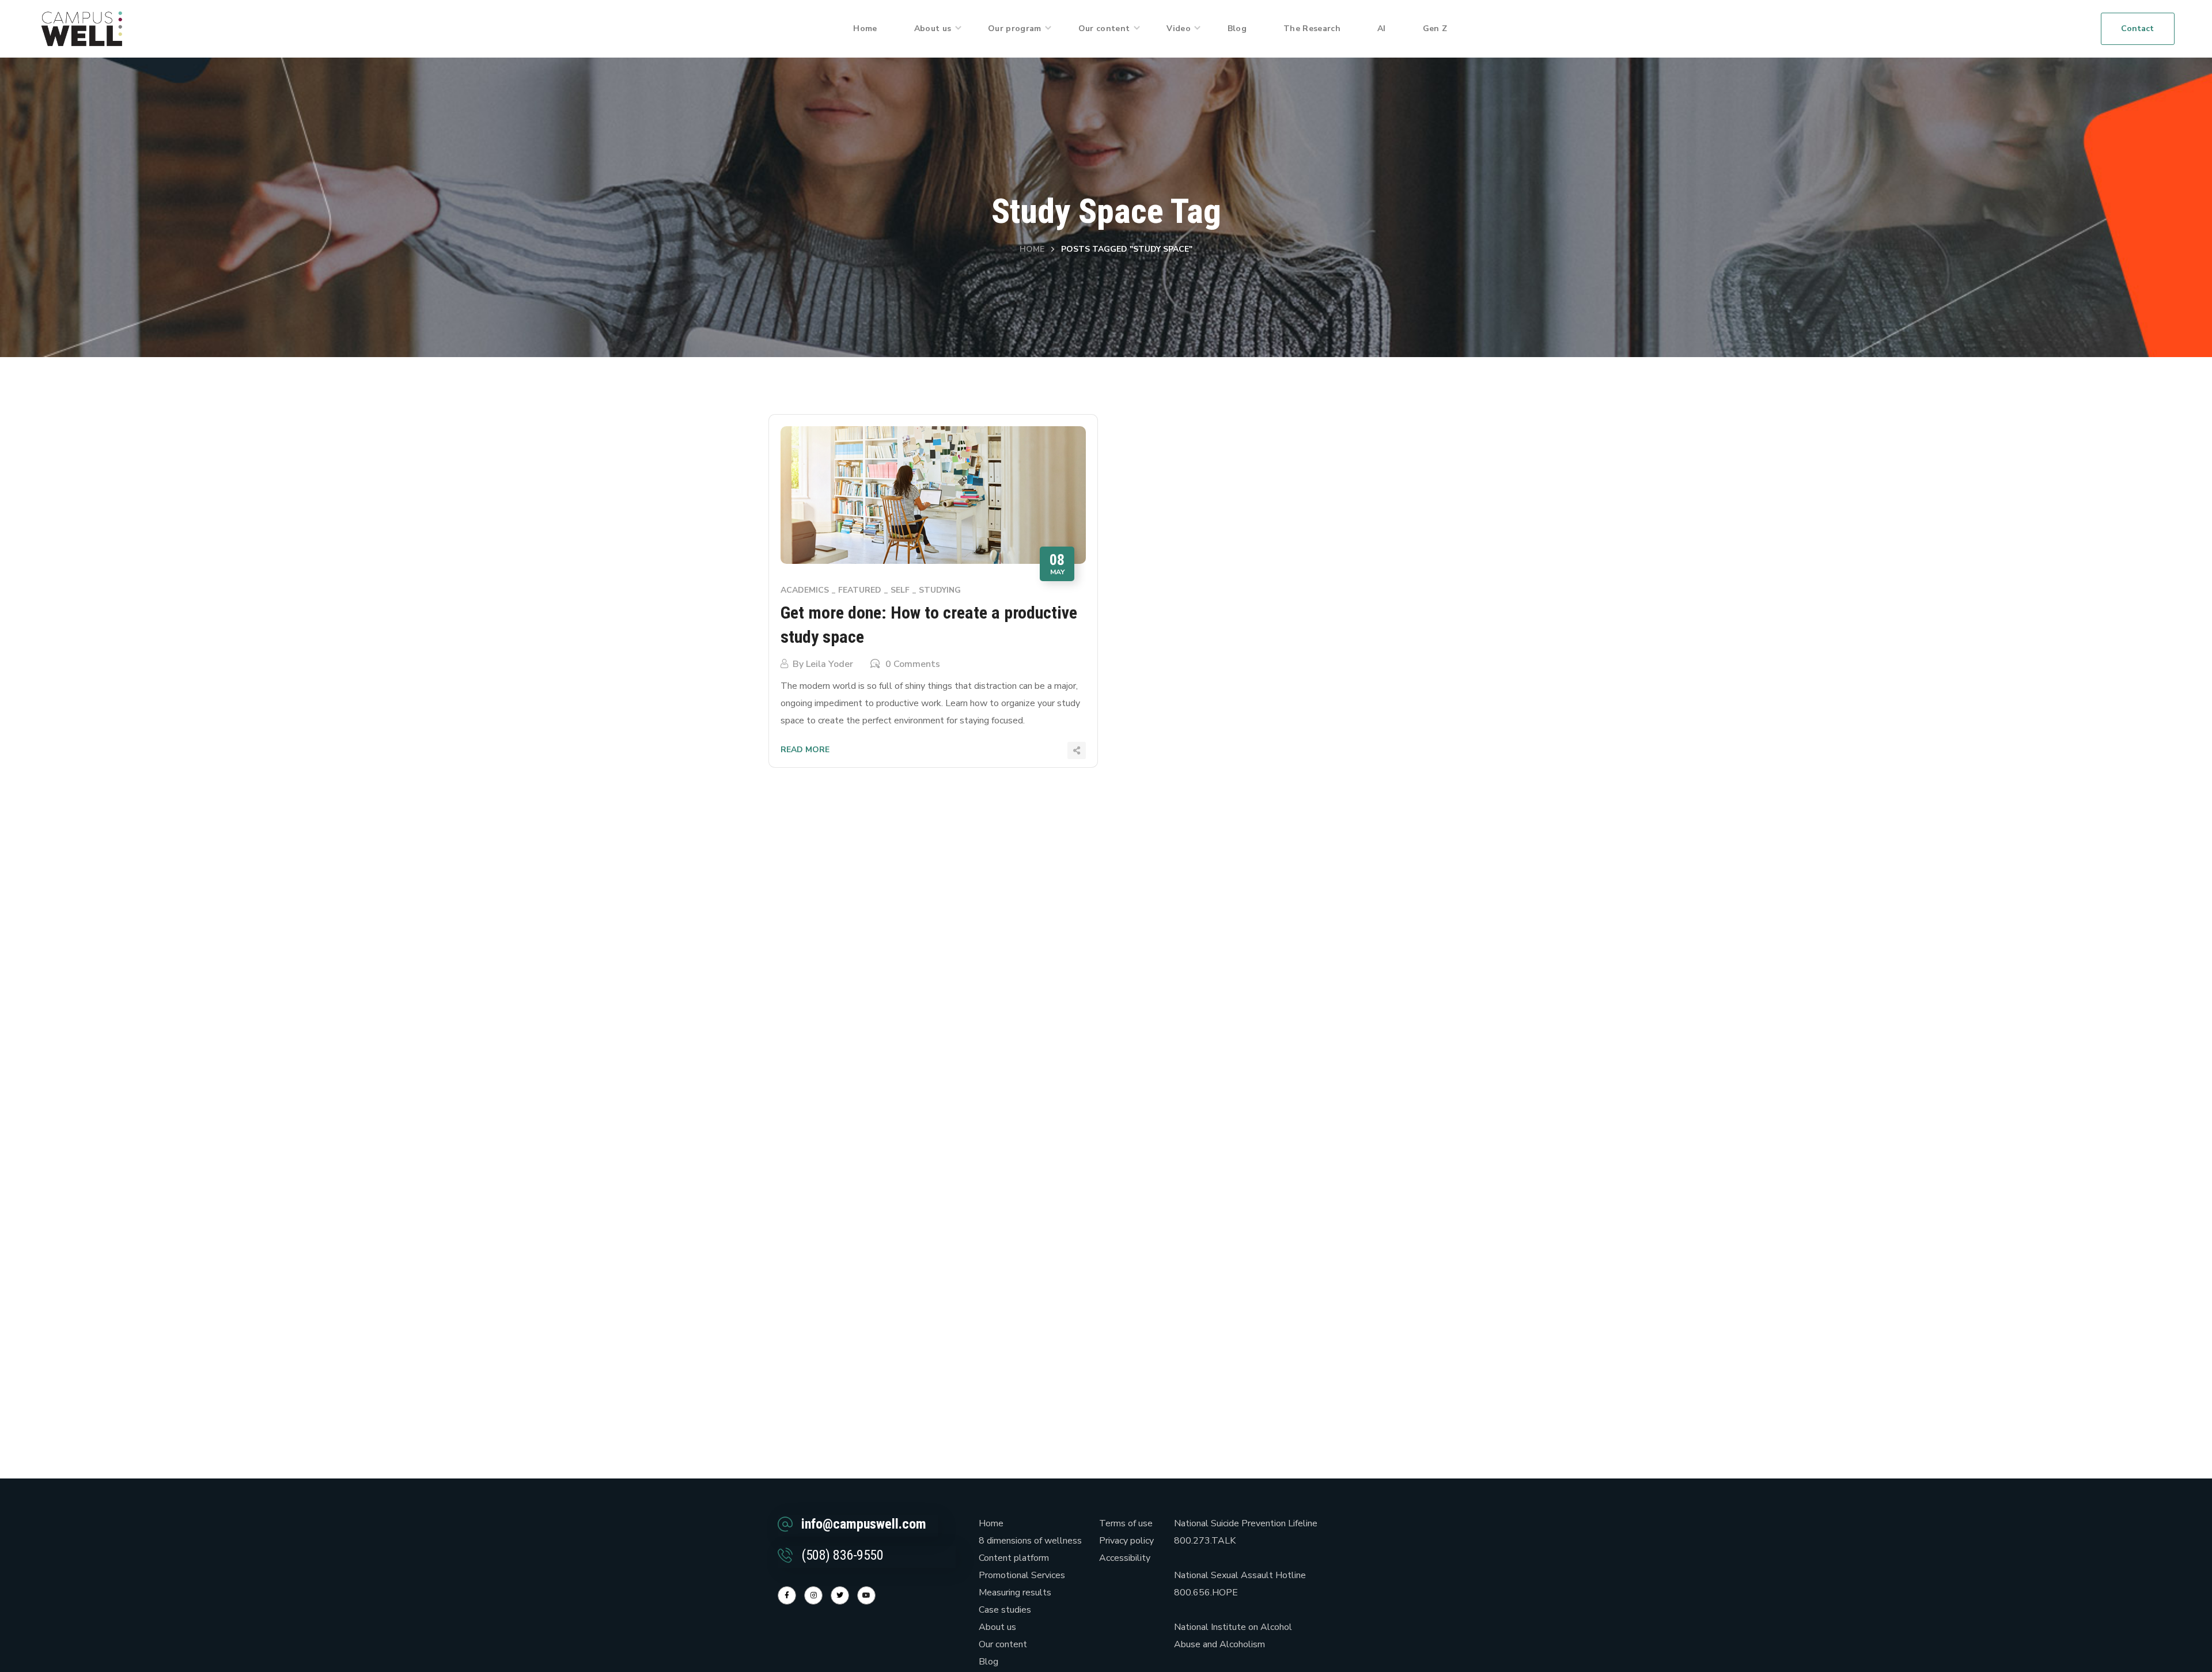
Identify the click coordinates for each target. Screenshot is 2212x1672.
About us (997, 1627)
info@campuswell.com (864, 1524)
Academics (805, 590)
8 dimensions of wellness (1030, 1541)
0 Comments (913, 664)
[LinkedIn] (840, 1595)
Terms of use (1126, 1523)
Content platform (1014, 1558)
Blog (988, 1662)
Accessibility (1125, 1558)
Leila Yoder (829, 664)
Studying (940, 590)
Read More (805, 750)
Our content (1003, 1644)
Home (1032, 249)
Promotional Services (1022, 1575)
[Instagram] (813, 1595)
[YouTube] (866, 1595)
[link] (82, 28)
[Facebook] (787, 1595)
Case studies (1005, 1610)
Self (900, 590)
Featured (860, 590)
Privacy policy (1126, 1541)
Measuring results (1015, 1593)
